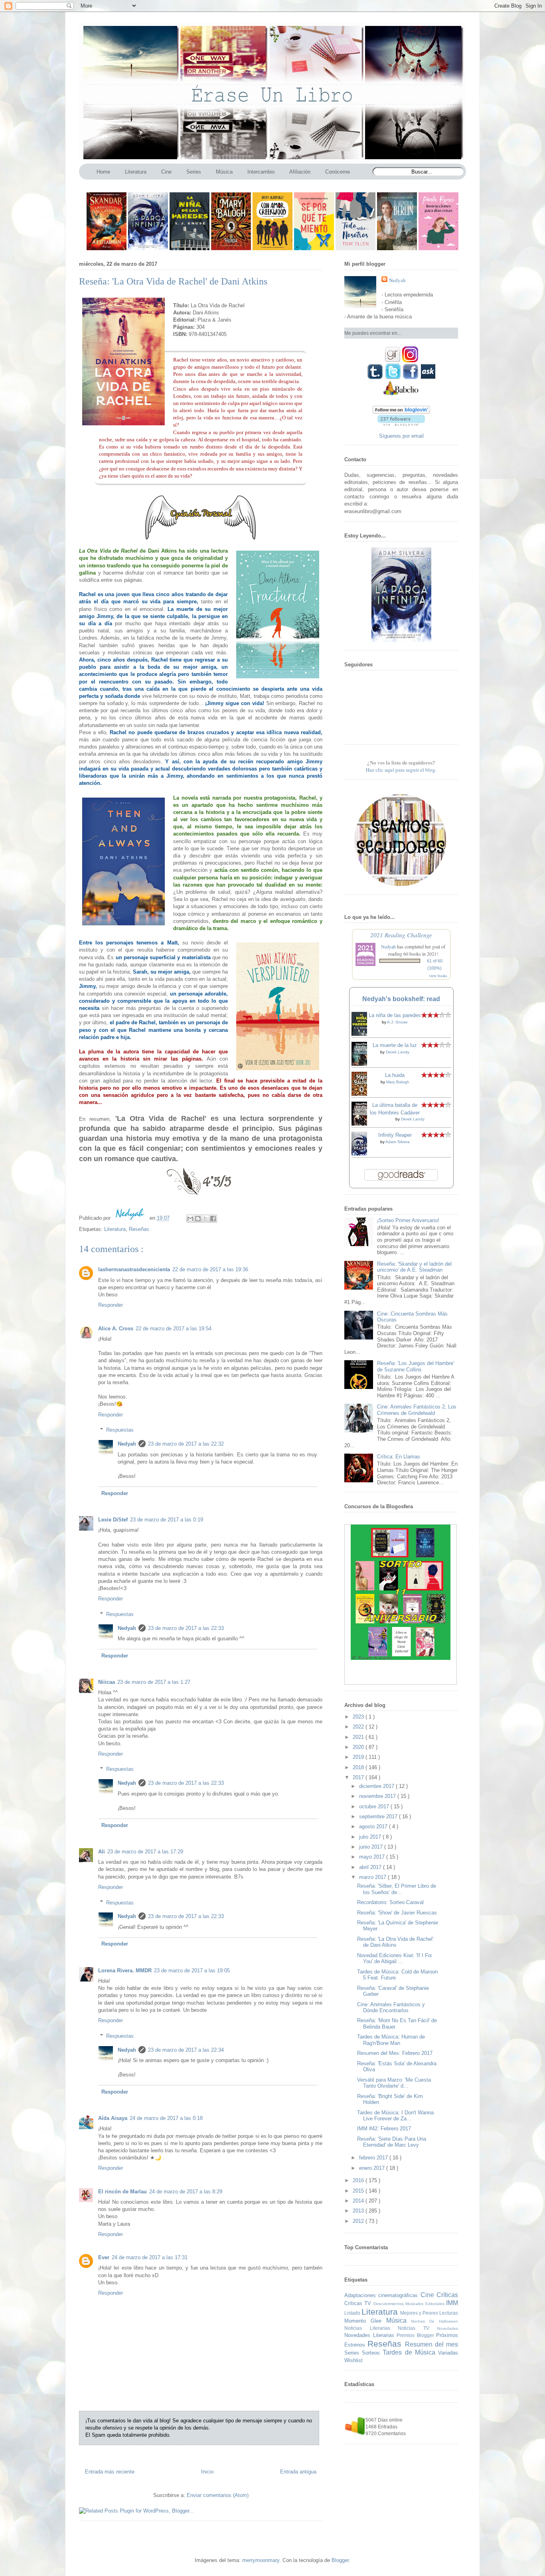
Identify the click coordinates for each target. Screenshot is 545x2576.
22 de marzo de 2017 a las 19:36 (210, 1269)
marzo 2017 (373, 1877)
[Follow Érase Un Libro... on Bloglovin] (401, 412)
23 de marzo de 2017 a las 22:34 (186, 2050)
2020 (359, 1747)
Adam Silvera (398, 1142)
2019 (359, 1757)
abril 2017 (371, 1867)
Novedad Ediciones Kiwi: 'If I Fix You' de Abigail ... (395, 1959)
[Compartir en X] (205, 1219)
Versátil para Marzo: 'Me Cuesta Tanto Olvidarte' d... (394, 2083)
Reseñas (139, 1229)
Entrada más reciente (110, 2472)
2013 (359, 2211)
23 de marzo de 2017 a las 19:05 (192, 1971)
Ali (102, 1852)
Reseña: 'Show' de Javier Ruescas (397, 1913)
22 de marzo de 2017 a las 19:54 (174, 1328)
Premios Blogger (416, 2335)
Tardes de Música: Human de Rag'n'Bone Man (391, 2040)
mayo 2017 (373, 1857)
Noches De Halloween (434, 2321)
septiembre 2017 (379, 1816)
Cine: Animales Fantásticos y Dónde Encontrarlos (391, 2008)
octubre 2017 (375, 1807)
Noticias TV (417, 2328)
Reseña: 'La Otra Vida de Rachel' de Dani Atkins (395, 1942)
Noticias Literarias (371, 2328)
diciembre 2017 (377, 1786)
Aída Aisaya (113, 2118)
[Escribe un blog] (198, 1219)
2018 (359, 1767)
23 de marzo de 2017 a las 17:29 (145, 1852)
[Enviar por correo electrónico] (190, 1219)
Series (353, 2353)
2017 (359, 1777)
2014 (359, 2201)
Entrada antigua (298, 2472)
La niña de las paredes (395, 1015)
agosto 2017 (374, 1826)
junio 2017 (372, 1847)
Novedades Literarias (370, 2335)
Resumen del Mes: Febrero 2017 (395, 2053)
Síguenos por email (401, 436)
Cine (428, 2295)
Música (399, 2320)
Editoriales (436, 2304)
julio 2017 (371, 1837)
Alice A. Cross (116, 1328)
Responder (111, 1305)
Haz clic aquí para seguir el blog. (401, 770)
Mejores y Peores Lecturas (429, 2313)
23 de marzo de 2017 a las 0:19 (167, 1520)
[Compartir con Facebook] (213, 1219)
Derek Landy (398, 1052)
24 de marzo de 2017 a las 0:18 (166, 2118)
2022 (359, 1727)
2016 (359, 2180)
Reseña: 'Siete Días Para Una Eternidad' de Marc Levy (392, 2142)
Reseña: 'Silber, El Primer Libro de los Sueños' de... (397, 1889)
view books (438, 976)
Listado (353, 2313)
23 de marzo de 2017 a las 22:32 (186, 1444)
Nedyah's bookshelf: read (401, 999)
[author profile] (131, 1218)
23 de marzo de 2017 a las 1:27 (154, 1682)
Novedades (447, 2328)
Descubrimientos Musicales (399, 2304)
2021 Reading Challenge (401, 935)
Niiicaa (107, 1682)
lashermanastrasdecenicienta (134, 1269)
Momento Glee (365, 2321)
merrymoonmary (261, 2560)
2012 (359, 2221)
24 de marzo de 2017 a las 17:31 (150, 2257)
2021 (359, 1737)
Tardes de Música (410, 2352)
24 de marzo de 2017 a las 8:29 (186, 2192)
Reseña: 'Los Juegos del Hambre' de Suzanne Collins (416, 1366)
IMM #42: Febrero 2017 (384, 2129)
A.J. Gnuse (397, 1022)
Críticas (447, 2295)
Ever (104, 2257)
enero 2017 (373, 2168)
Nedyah (127, 1444)
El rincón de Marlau (122, 2192)
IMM (452, 2303)
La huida (395, 1075)
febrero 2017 (374, 2158)
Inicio (207, 2472)
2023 (359, 1717)
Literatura (115, 1229)
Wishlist (353, 2360)
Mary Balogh (398, 1082)
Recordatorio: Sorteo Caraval (390, 1902)
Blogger (340, 2560)
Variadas (448, 2353)
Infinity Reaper (395, 1135)
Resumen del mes (432, 2344)
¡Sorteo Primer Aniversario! (408, 1220)
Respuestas (120, 1430)
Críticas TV (359, 2303)
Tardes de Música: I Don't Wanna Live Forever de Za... (395, 2116)
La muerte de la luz (395, 1045)
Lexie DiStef (113, 1520)
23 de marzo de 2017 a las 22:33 (186, 1628)
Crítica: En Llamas (399, 1457)
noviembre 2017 (378, 1796)
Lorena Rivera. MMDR (125, 1971)
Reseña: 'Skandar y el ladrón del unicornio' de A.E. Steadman (414, 1267)
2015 (359, 2191)
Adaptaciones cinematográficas (382, 2295)
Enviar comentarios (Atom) (218, 2495)
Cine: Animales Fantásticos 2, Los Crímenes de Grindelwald (417, 1410)
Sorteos (372, 2353)
